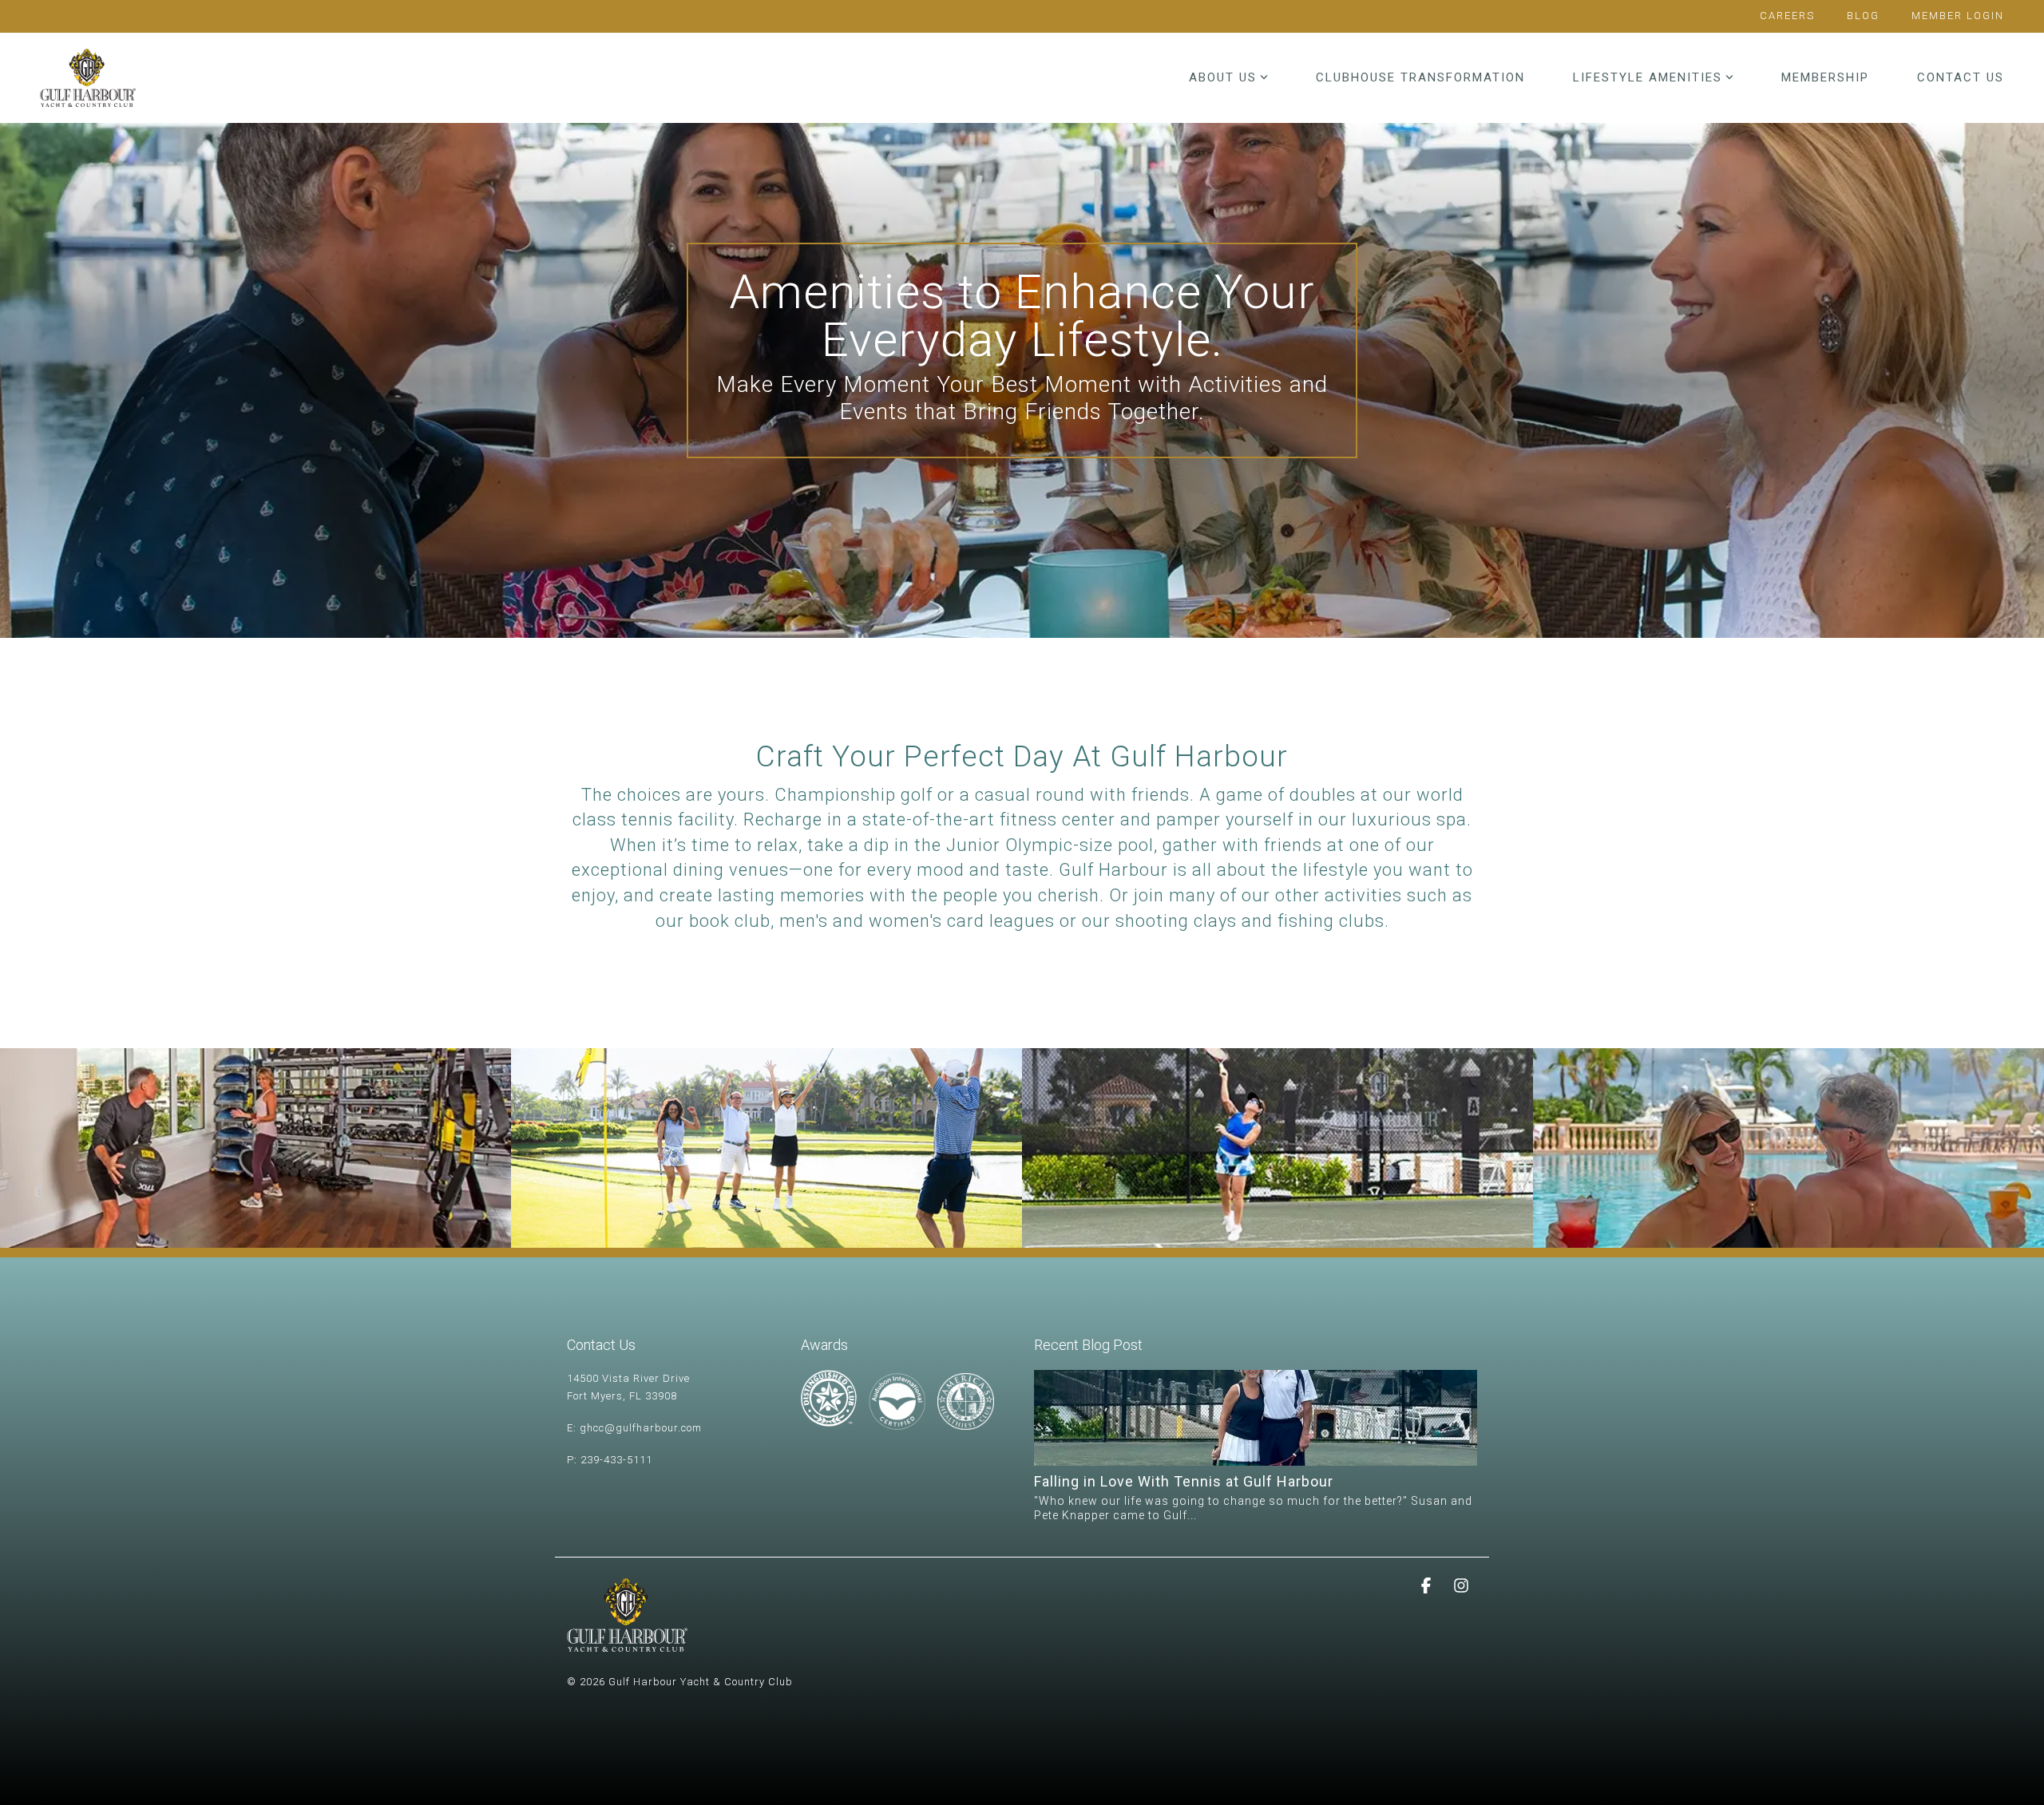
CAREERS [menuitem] (1787, 16)
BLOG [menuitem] (1863, 16)
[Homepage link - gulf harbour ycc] (627, 1643)
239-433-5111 (616, 1460)
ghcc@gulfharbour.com (641, 1428)
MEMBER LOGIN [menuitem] (1958, 16)
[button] (1428, 1586)
